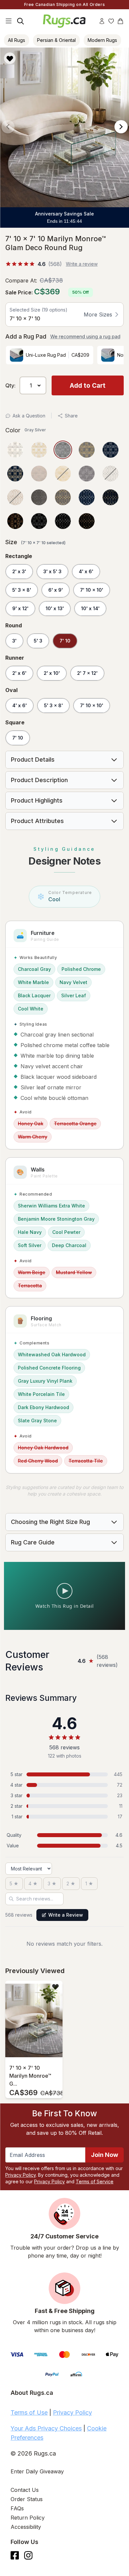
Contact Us (25, 2490)
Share (71, 416)
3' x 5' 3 (52, 571)
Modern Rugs (102, 40)
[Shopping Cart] (120, 21)
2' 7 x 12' (87, 673)
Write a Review (66, 1915)
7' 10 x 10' (92, 590)
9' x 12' (20, 608)
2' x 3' (19, 571)
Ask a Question (29, 416)
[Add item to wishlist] (55, 1986)
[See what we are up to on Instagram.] (28, 2555)
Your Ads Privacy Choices (46, 2428)
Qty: (10, 385)
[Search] (21, 21)
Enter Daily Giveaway (37, 2471)
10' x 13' (55, 608)
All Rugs (17, 40)
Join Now (105, 2155)
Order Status (27, 2499)
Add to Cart (88, 385)
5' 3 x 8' (22, 590)
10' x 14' (90, 608)
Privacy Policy (21, 2175)
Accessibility (26, 2527)
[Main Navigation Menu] (9, 21)
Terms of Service (95, 2181)
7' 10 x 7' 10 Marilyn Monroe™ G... (30, 2076)
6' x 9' (56, 590)
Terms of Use (29, 2412)
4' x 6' (86, 571)
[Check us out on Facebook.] (15, 2555)
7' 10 (65, 641)
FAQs (17, 2508)
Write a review (82, 264)
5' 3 (38, 641)
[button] (62, 58)
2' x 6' (19, 673)
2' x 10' (52, 673)
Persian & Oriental (56, 40)
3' (14, 641)
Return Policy (28, 2518)
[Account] (102, 21)
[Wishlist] (111, 21)
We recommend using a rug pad (85, 336)
